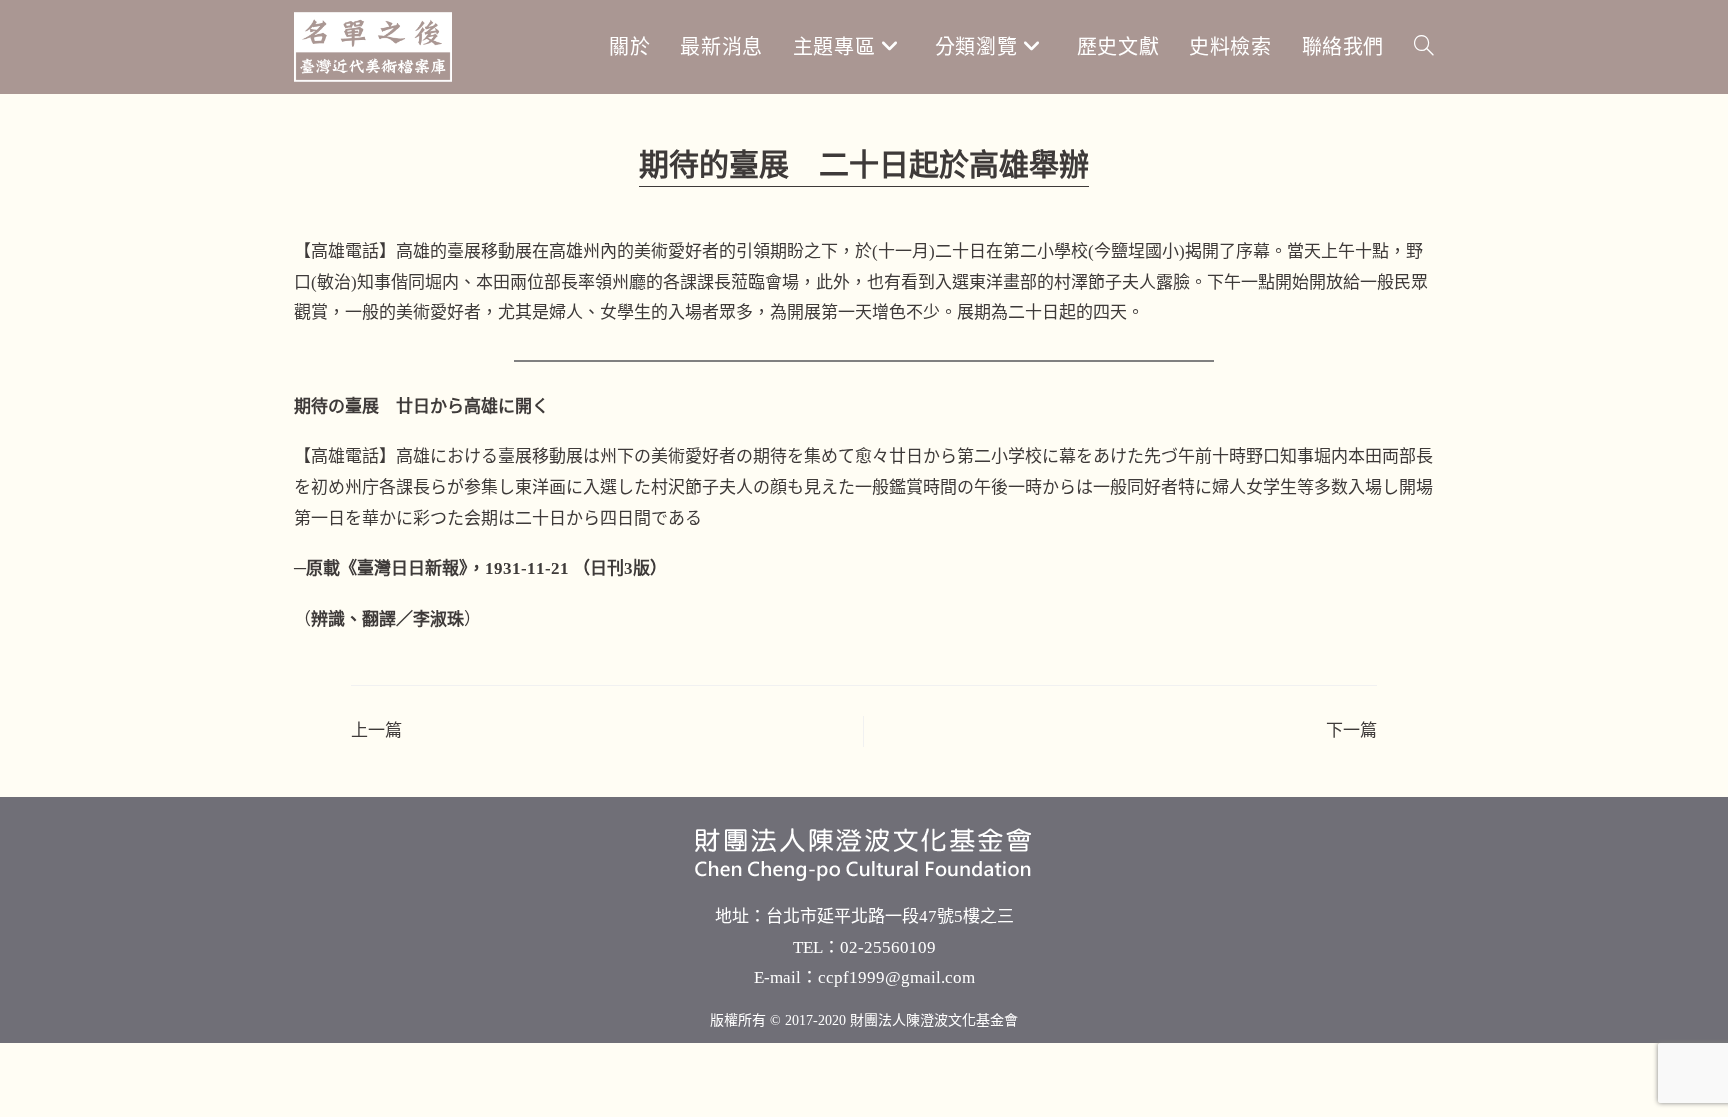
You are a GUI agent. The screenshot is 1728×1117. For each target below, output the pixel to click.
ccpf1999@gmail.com (896, 977)
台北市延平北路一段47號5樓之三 (890, 916)
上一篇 (376, 730)
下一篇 (1351, 730)
